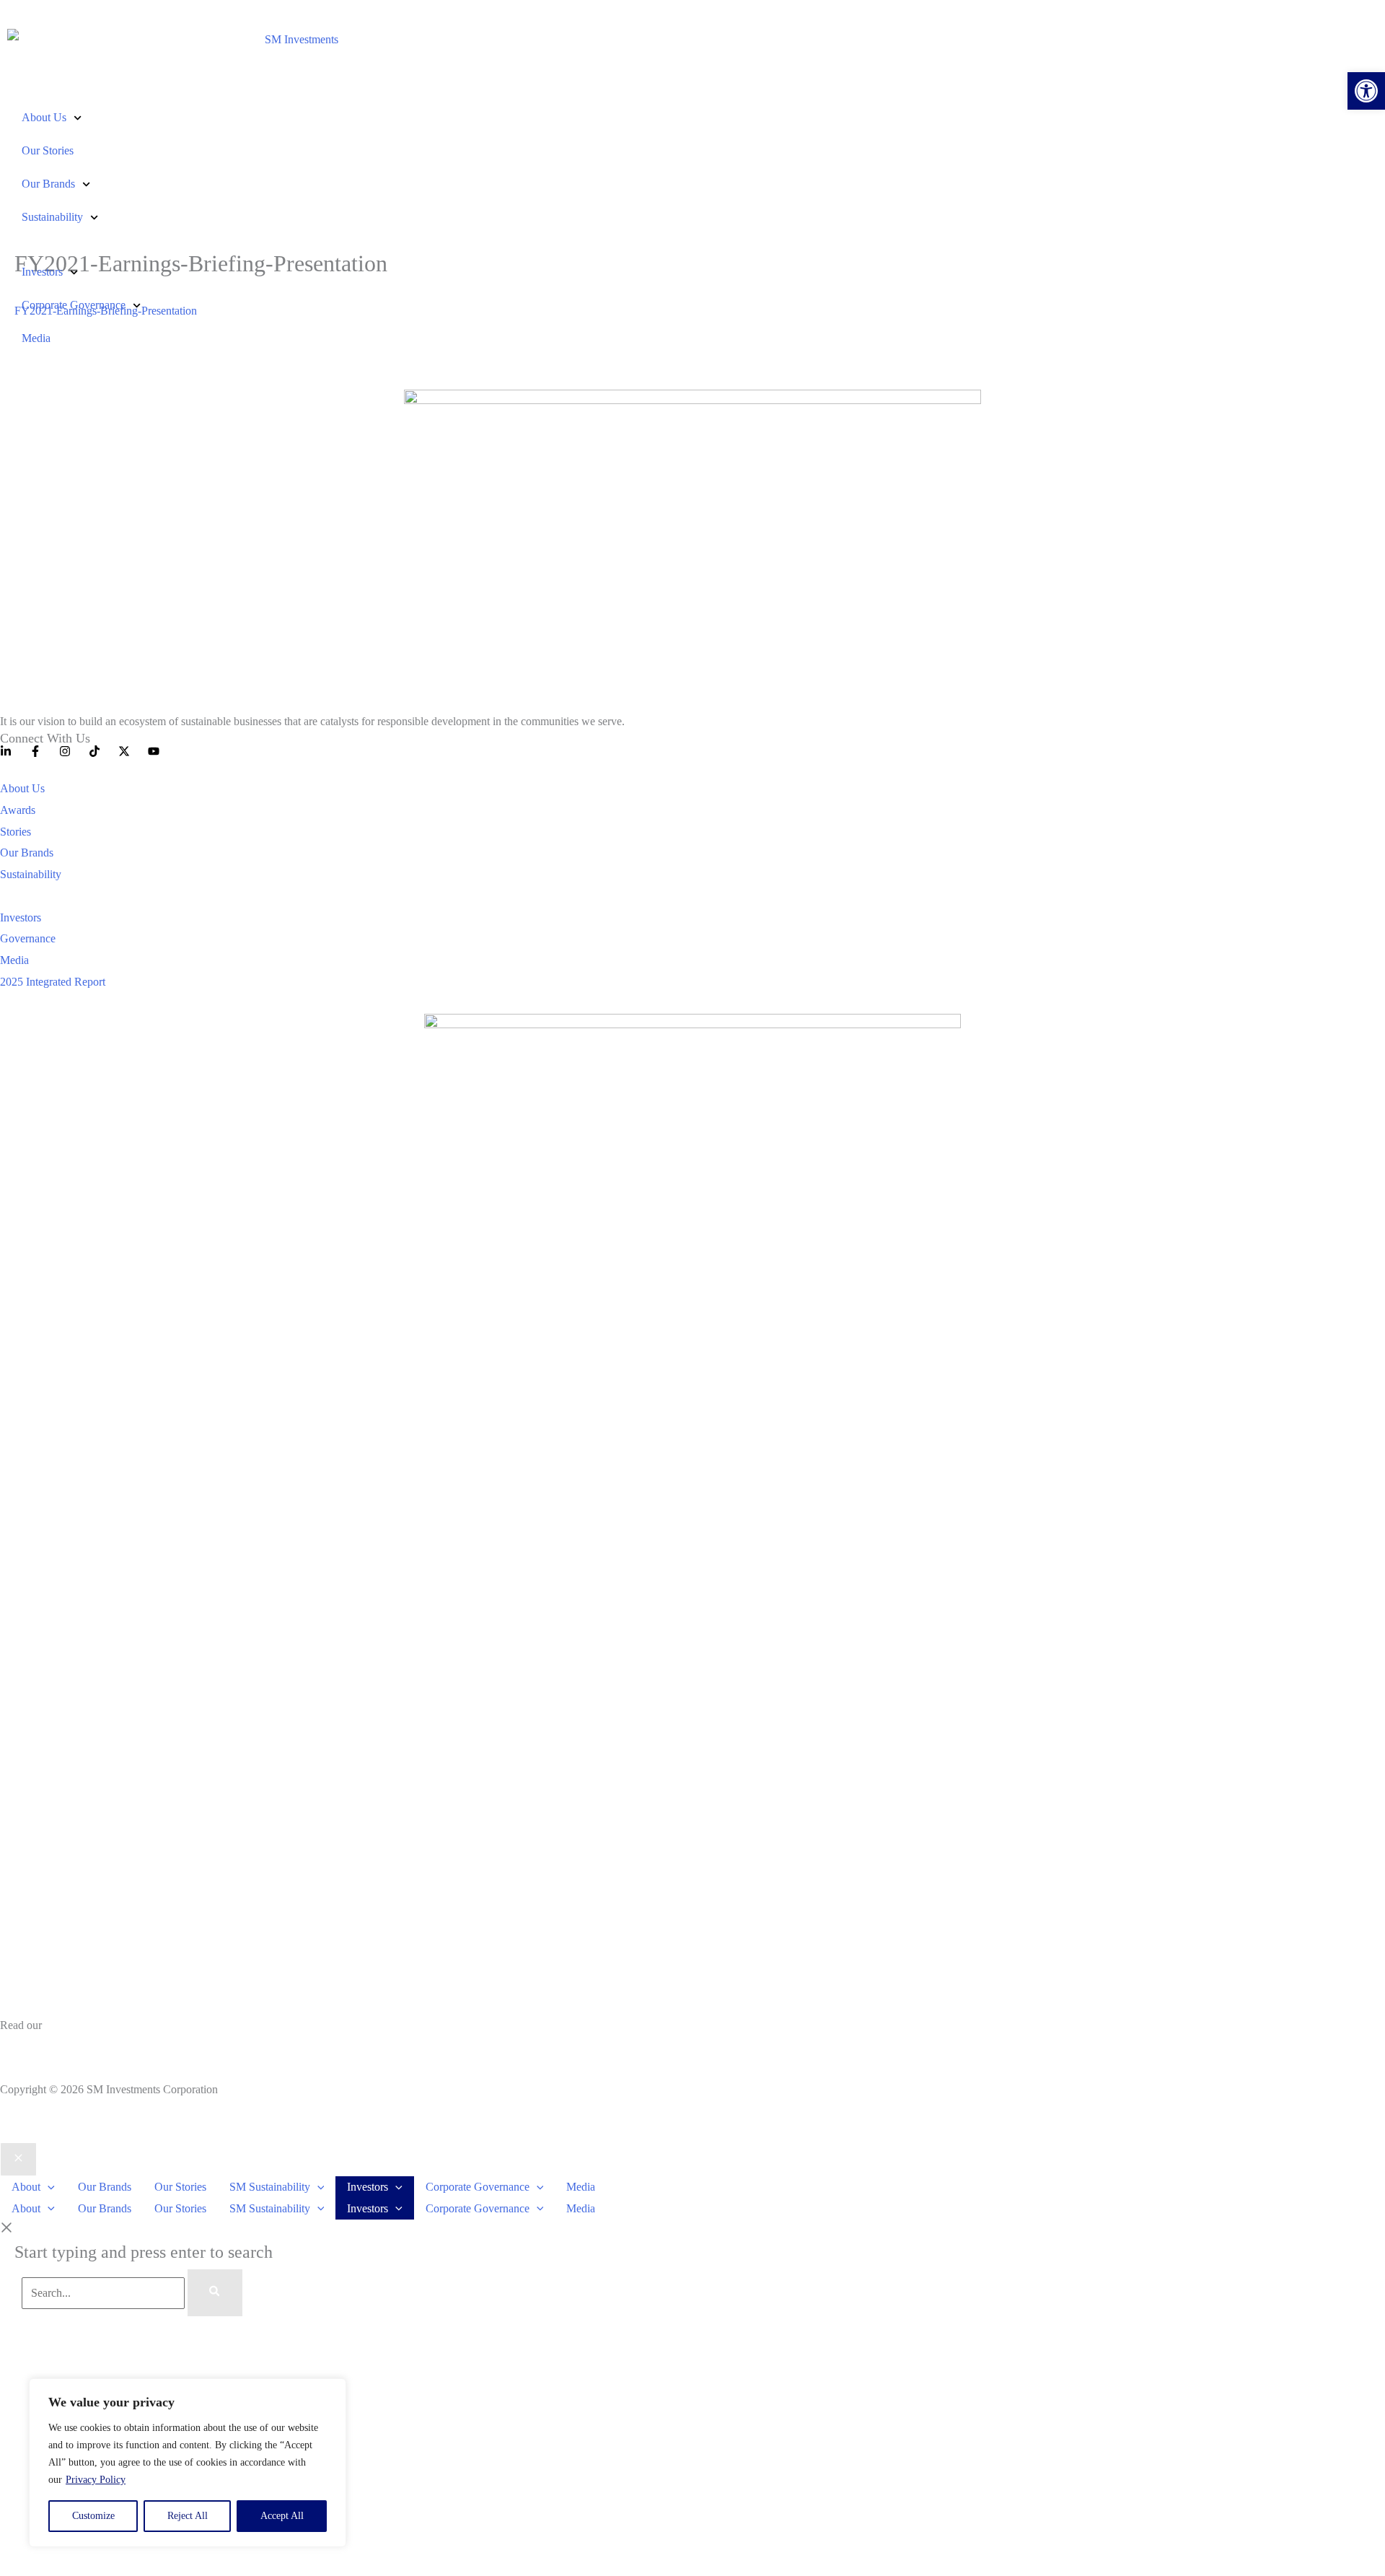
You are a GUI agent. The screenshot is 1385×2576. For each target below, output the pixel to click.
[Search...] (105, 2293)
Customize (93, 2516)
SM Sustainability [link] (270, 2187)
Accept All (282, 2516)
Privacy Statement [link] (41, 2047)
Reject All (188, 2516)
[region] (188, 2463)
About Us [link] (44, 117)
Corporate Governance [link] (74, 305)
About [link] (26, 2187)
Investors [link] (42, 272)
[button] (48, 2187)
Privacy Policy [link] (96, 2480)
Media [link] (36, 338)
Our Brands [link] (48, 184)
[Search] (215, 2293)
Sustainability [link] (52, 217)
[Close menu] (18, 2160)
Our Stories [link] (48, 150)
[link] (1366, 91)
